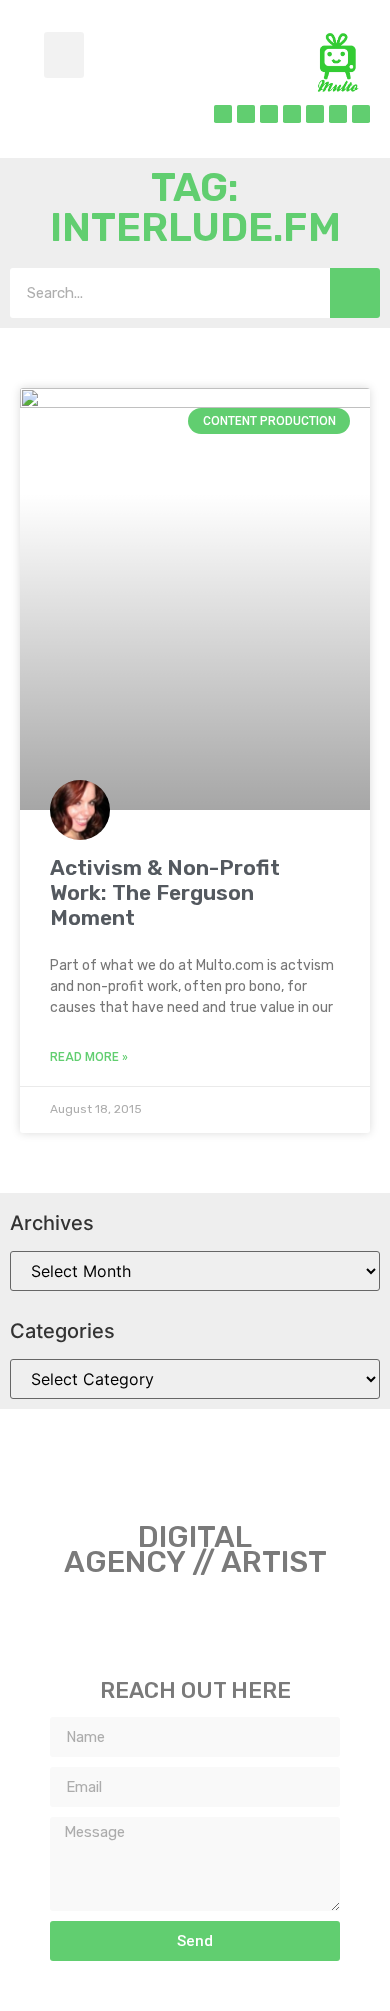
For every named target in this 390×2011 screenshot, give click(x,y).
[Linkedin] (292, 114)
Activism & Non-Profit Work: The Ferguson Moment (165, 892)
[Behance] (315, 114)
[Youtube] (361, 114)
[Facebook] (223, 114)
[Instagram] (269, 114)
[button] (64, 55)
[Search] (355, 293)
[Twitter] (246, 114)
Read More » (89, 1057)
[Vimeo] (338, 114)
